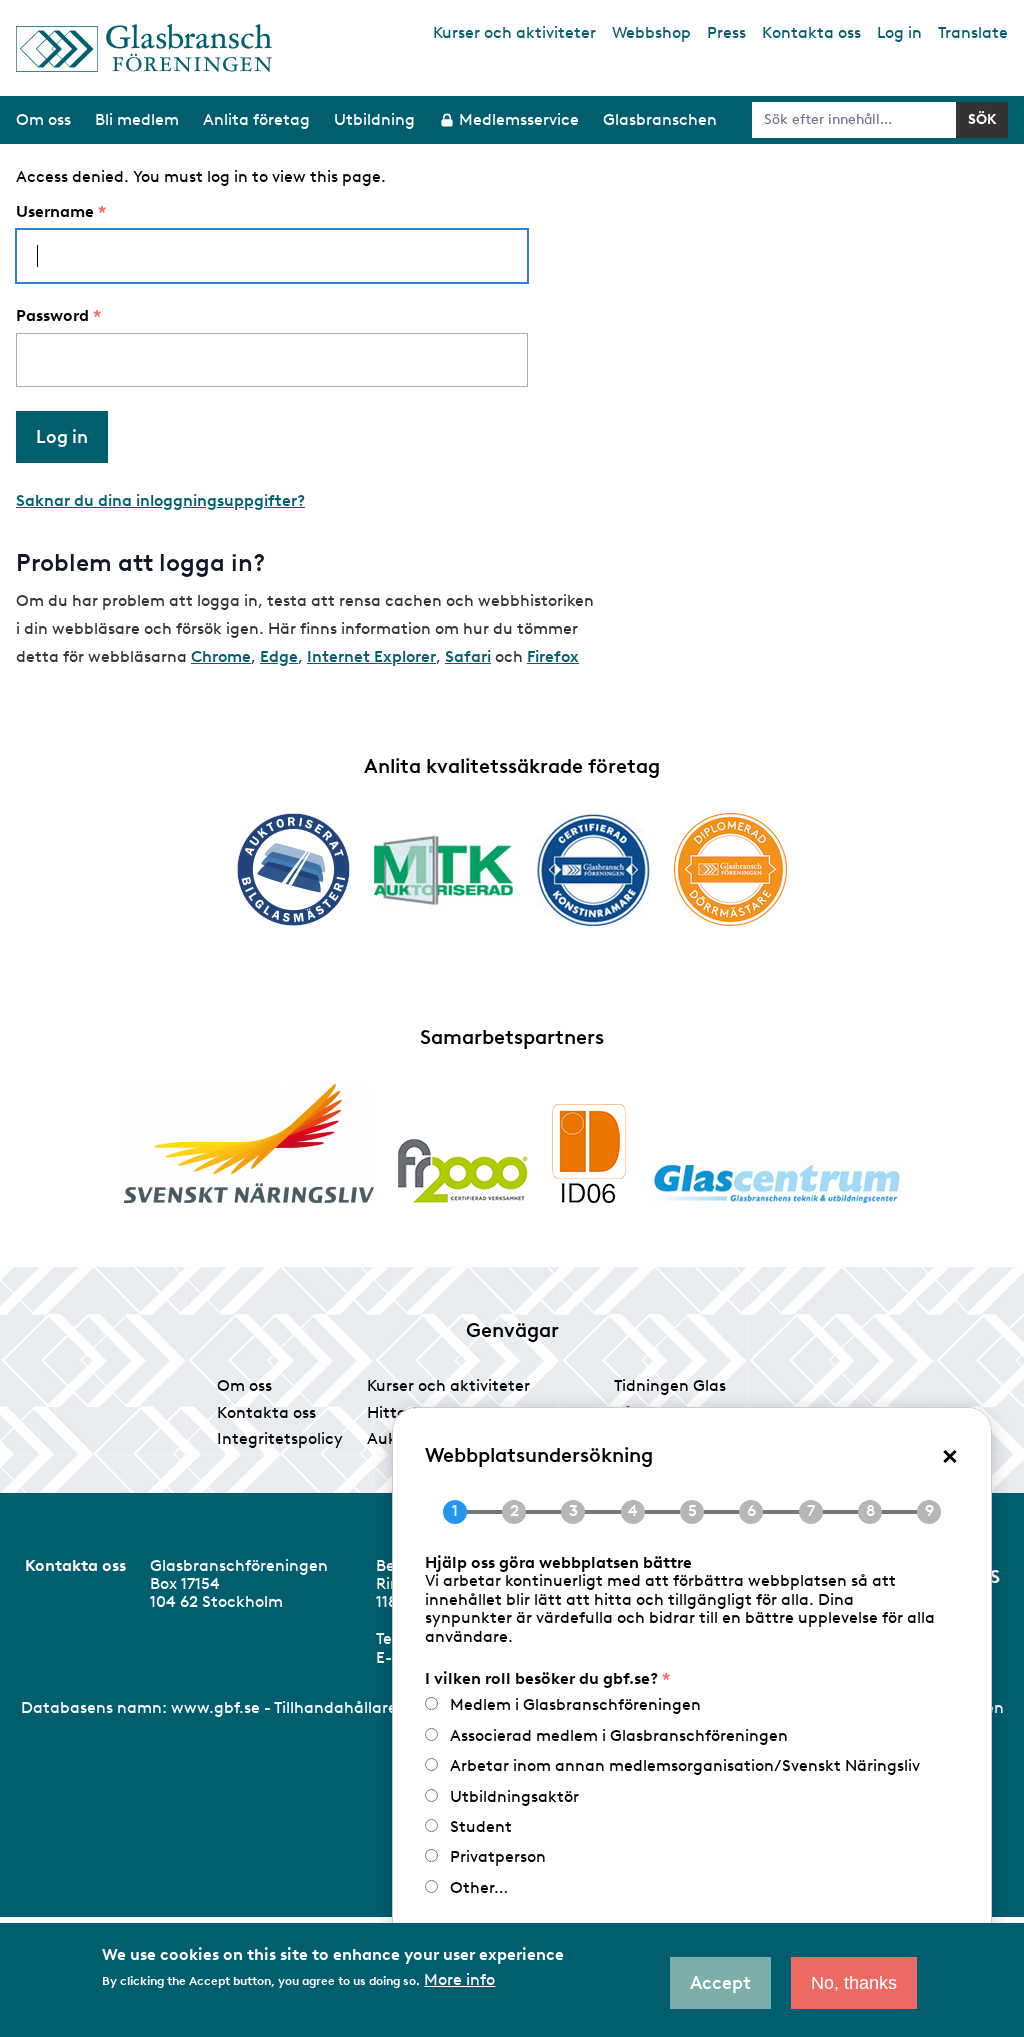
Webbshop (651, 32)
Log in (899, 32)
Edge (279, 656)
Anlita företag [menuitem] (256, 119)
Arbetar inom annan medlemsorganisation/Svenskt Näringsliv (685, 1765)
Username (55, 212)
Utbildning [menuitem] (374, 119)
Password (52, 316)
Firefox (553, 656)
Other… (479, 1887)
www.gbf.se (215, 1707)
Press (726, 32)
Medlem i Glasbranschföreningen (575, 1704)
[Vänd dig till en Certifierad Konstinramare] (593, 870)
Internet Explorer (371, 656)
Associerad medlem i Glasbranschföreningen (619, 1735)
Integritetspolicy (280, 1438)
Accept (720, 1983)
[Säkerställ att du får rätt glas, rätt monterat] (443, 870)
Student (481, 1826)
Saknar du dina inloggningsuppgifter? (160, 500)
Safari (468, 656)
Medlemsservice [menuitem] (519, 119)
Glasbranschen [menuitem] (660, 119)
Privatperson (498, 1856)
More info (459, 1980)
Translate (973, 32)
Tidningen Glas (670, 1385)
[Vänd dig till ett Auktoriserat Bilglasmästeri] (293, 869)
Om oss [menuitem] (43, 119)
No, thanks (854, 1983)
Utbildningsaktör (514, 1796)
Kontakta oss (811, 32)
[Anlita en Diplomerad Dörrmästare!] (730, 869)
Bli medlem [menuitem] (137, 119)
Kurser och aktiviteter (514, 32)
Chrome (221, 656)
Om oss (244, 1385)
